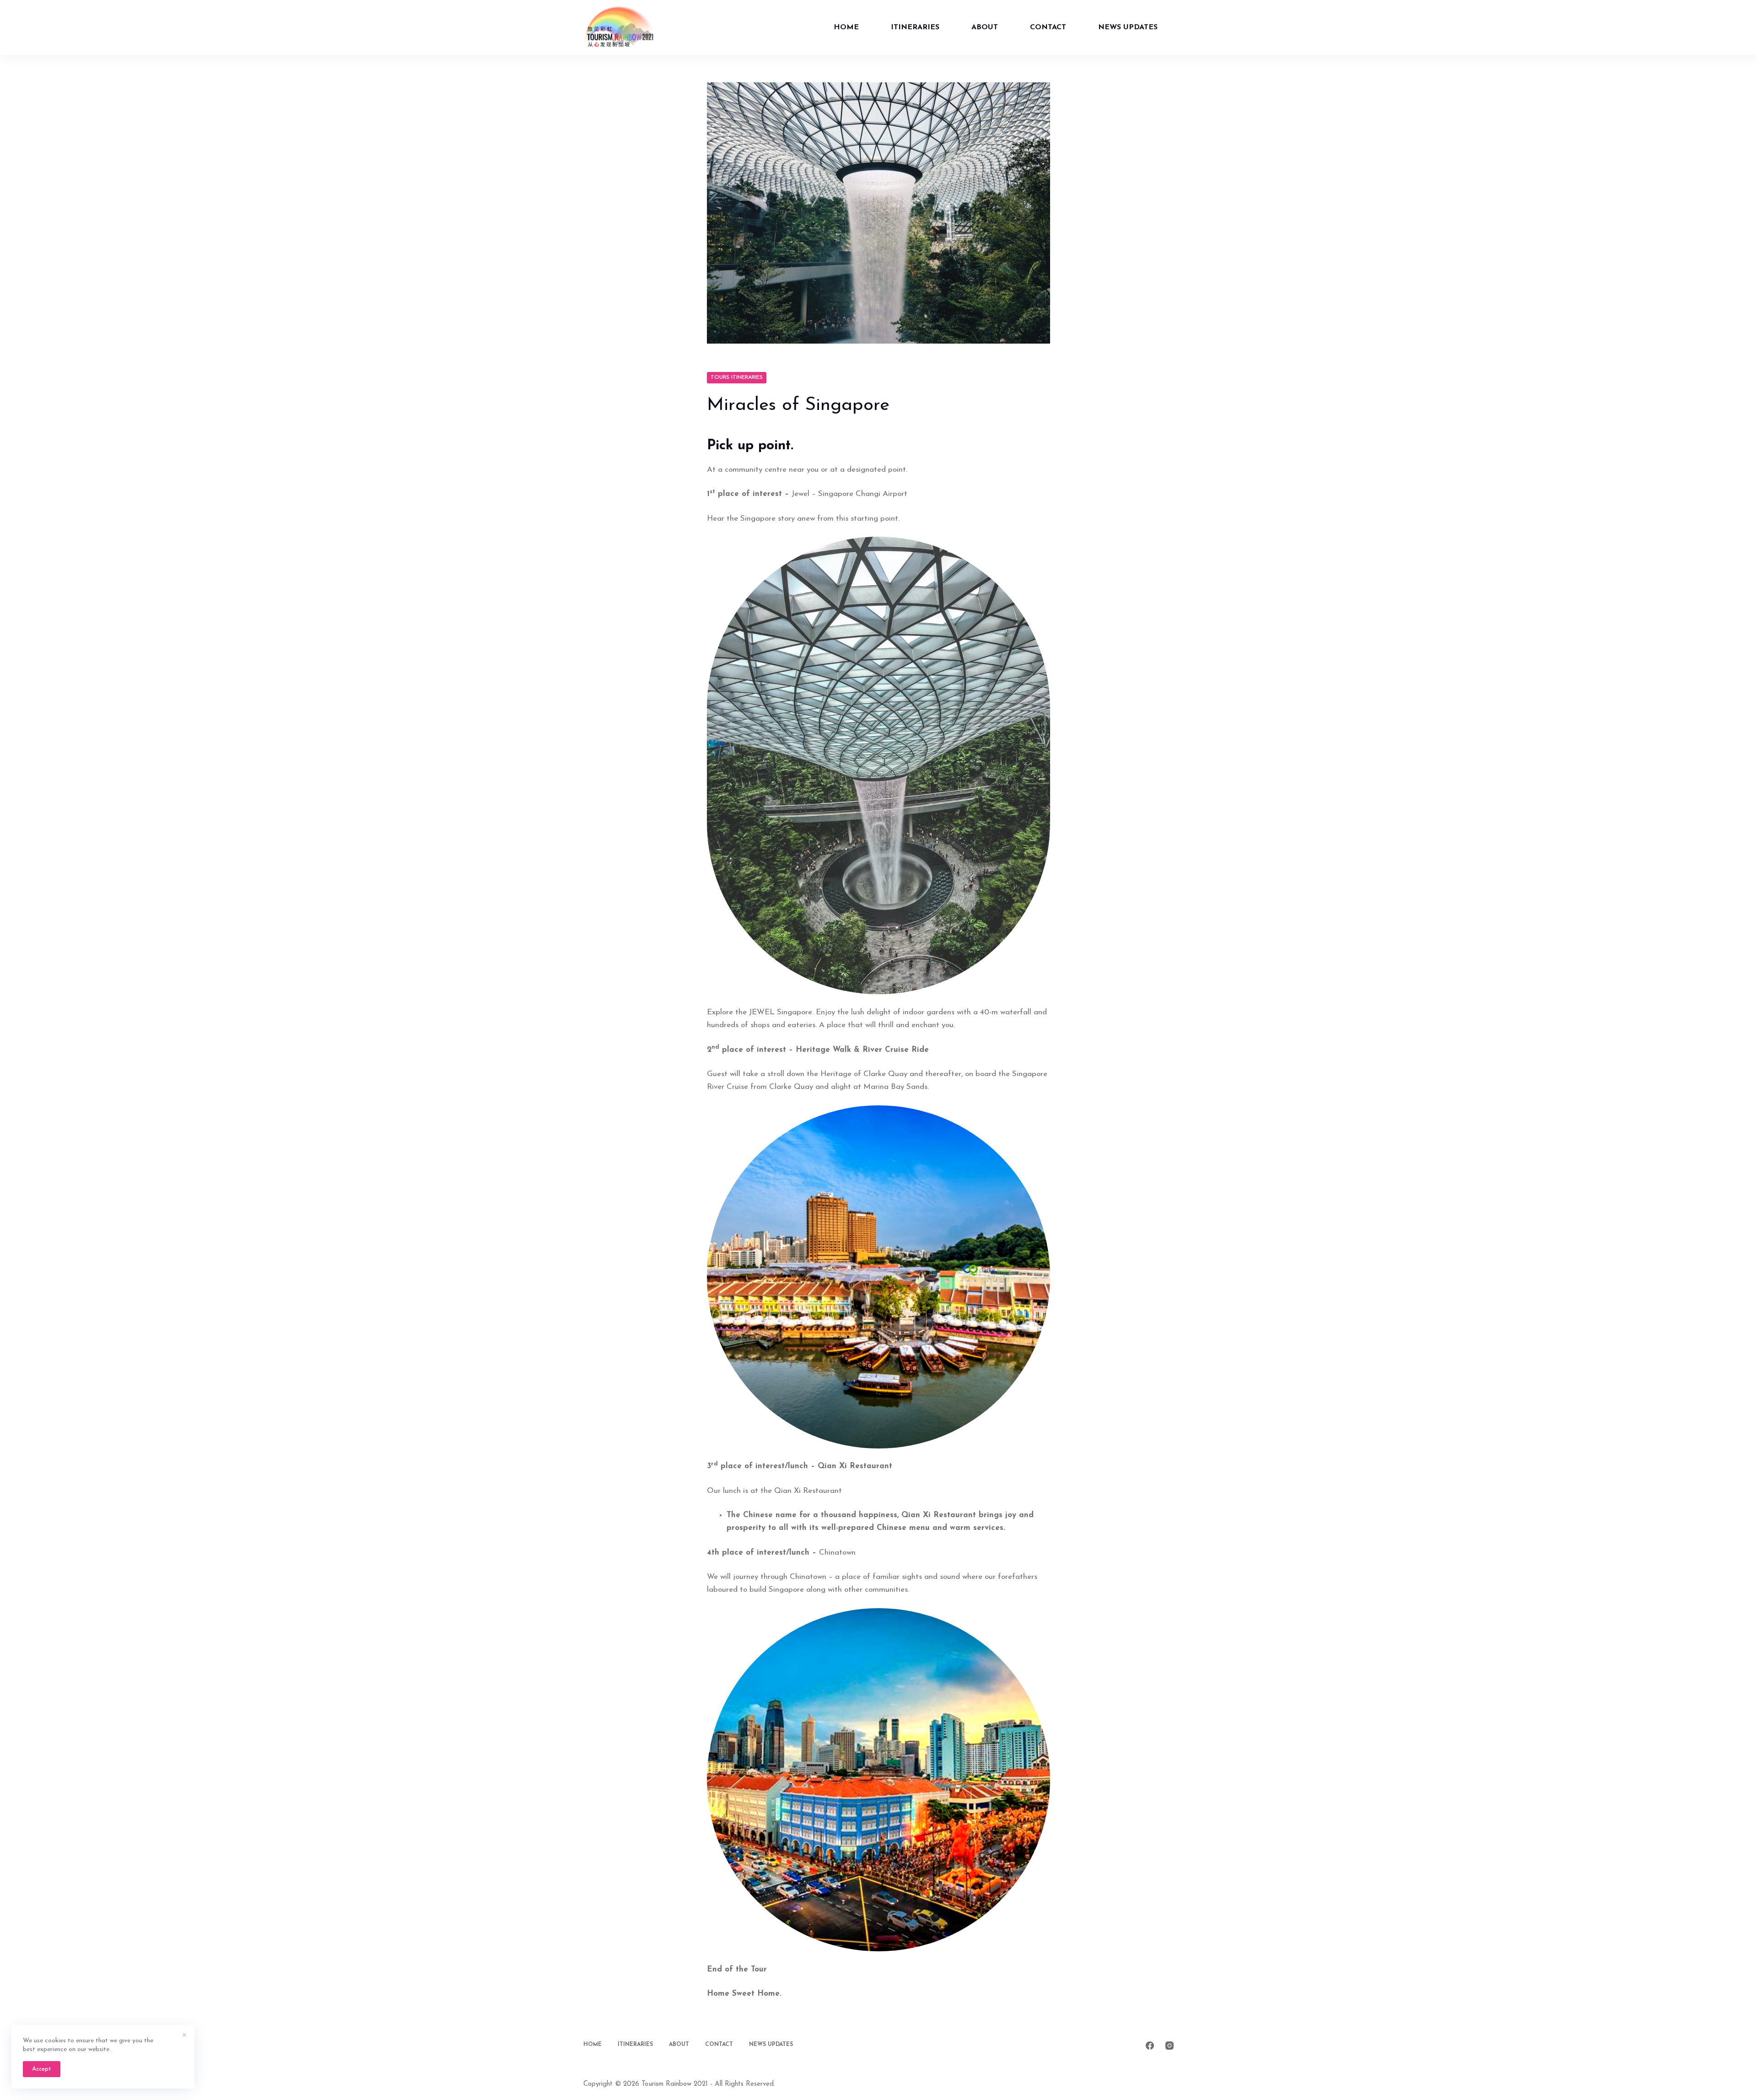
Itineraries (915, 27)
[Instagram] (1170, 2046)
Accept (42, 2069)
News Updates (1128, 27)
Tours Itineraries (737, 377)
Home (846, 27)
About (985, 27)
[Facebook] (1150, 2046)
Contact (1048, 27)
